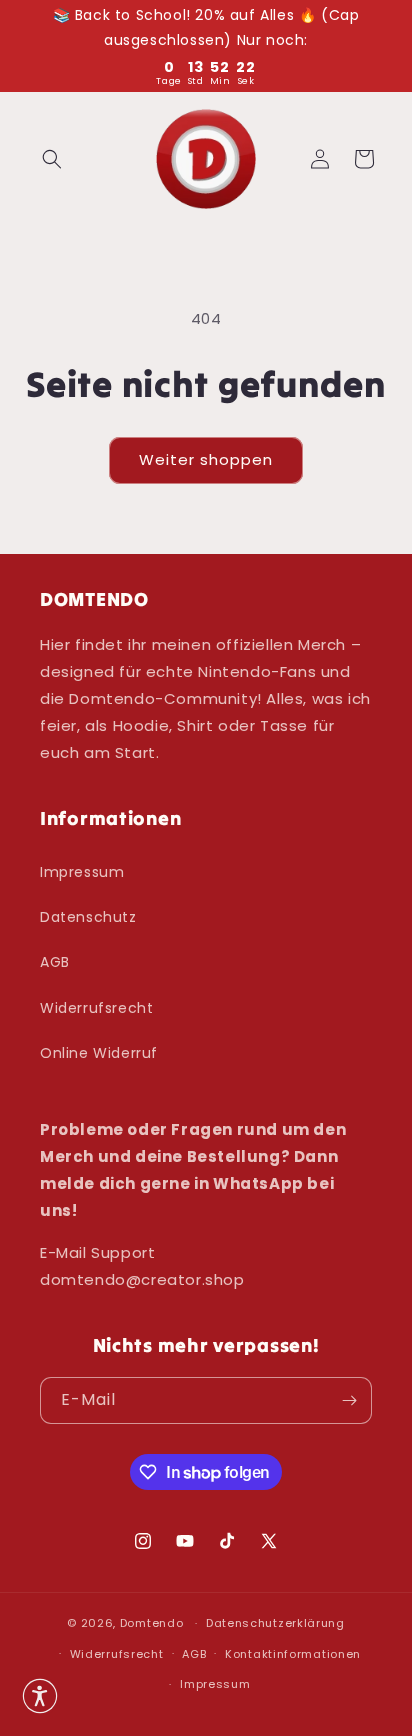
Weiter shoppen (206, 459)
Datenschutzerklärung (275, 1623)
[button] (52, 159)
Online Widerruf (99, 1053)
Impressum (82, 872)
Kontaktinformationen (293, 1654)
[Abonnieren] (349, 1400)
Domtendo (152, 1623)
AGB (55, 962)
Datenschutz (88, 917)
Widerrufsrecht (96, 1008)
